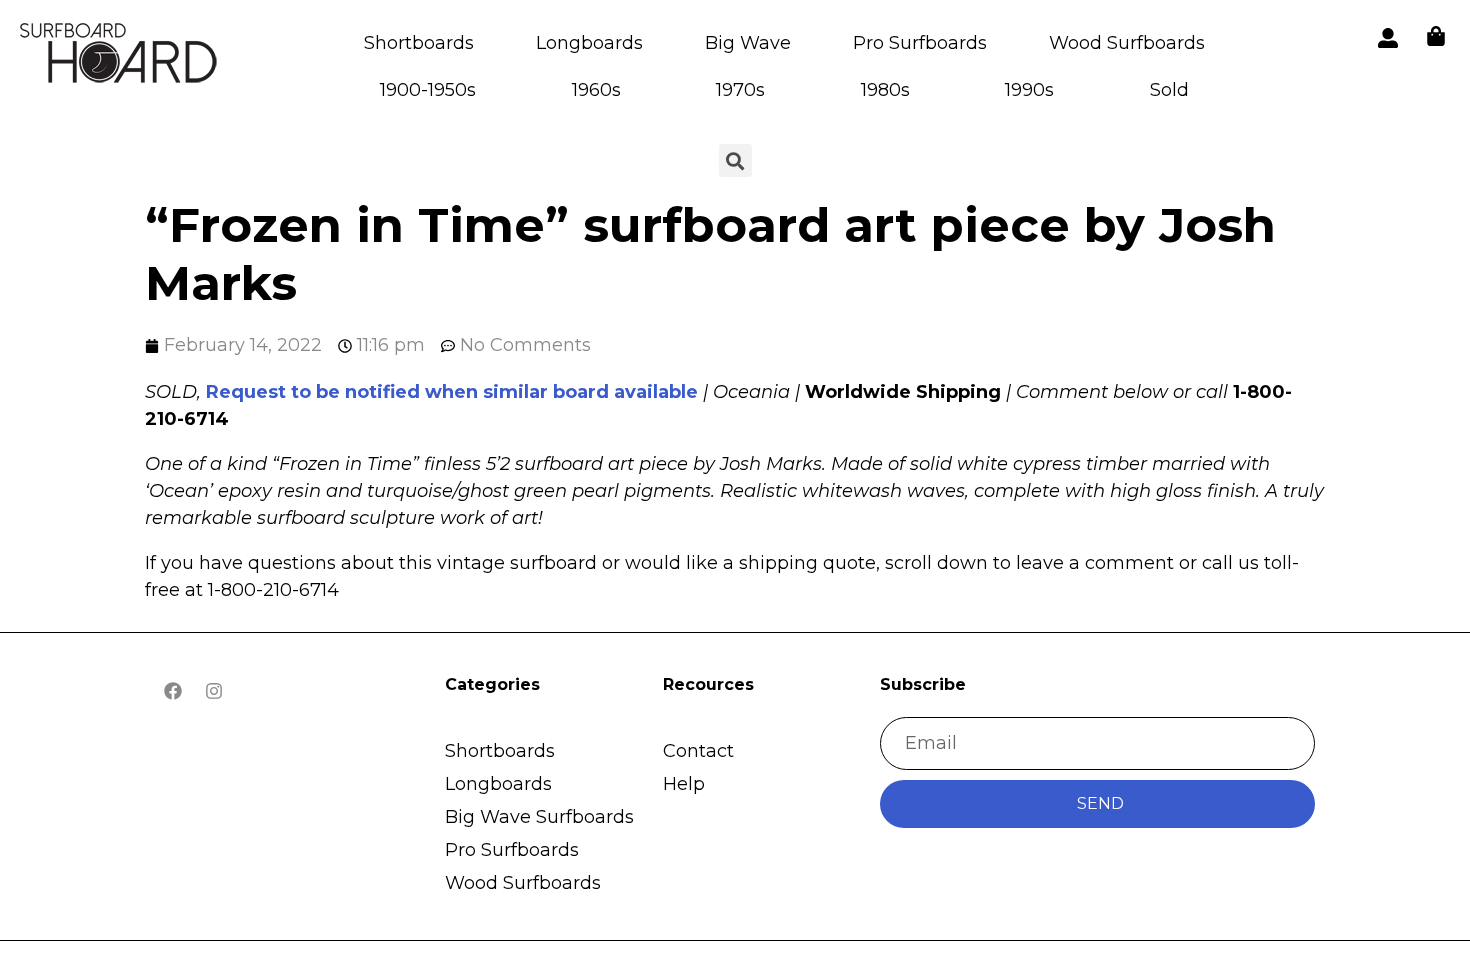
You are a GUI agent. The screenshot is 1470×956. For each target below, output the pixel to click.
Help (684, 784)
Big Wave (748, 43)
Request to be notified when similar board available (452, 392)
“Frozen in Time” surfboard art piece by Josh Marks (710, 254)
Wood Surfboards (1127, 43)
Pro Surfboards (920, 43)
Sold (1169, 90)
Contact (698, 751)
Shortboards (419, 43)
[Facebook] (173, 691)
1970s (740, 90)
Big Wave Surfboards (539, 817)
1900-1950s (428, 90)
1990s (1029, 90)
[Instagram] (214, 691)
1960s (596, 90)
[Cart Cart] (1436, 36)
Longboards (589, 43)
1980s (885, 90)
